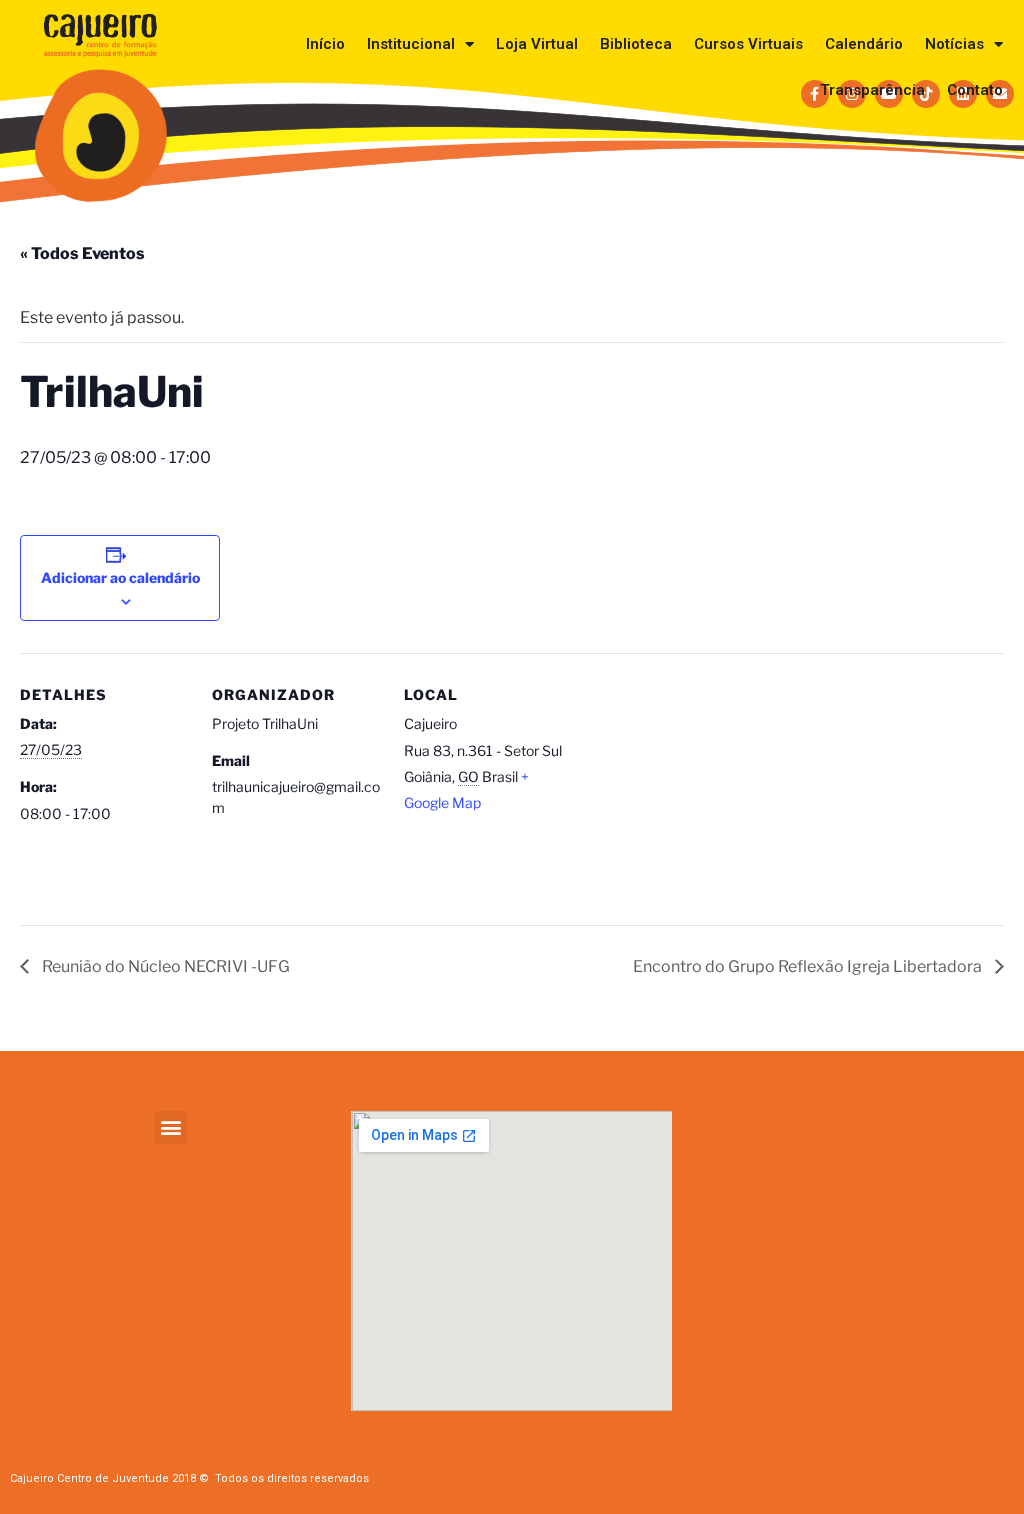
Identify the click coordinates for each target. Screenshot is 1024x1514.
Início (325, 44)
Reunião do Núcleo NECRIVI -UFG (164, 966)
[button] (170, 1127)
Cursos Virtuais (748, 44)
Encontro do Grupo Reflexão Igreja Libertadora (809, 966)
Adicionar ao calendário (120, 577)
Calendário (864, 44)
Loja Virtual (537, 44)
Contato (975, 90)
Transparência (872, 90)
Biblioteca (636, 44)
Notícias (954, 44)
